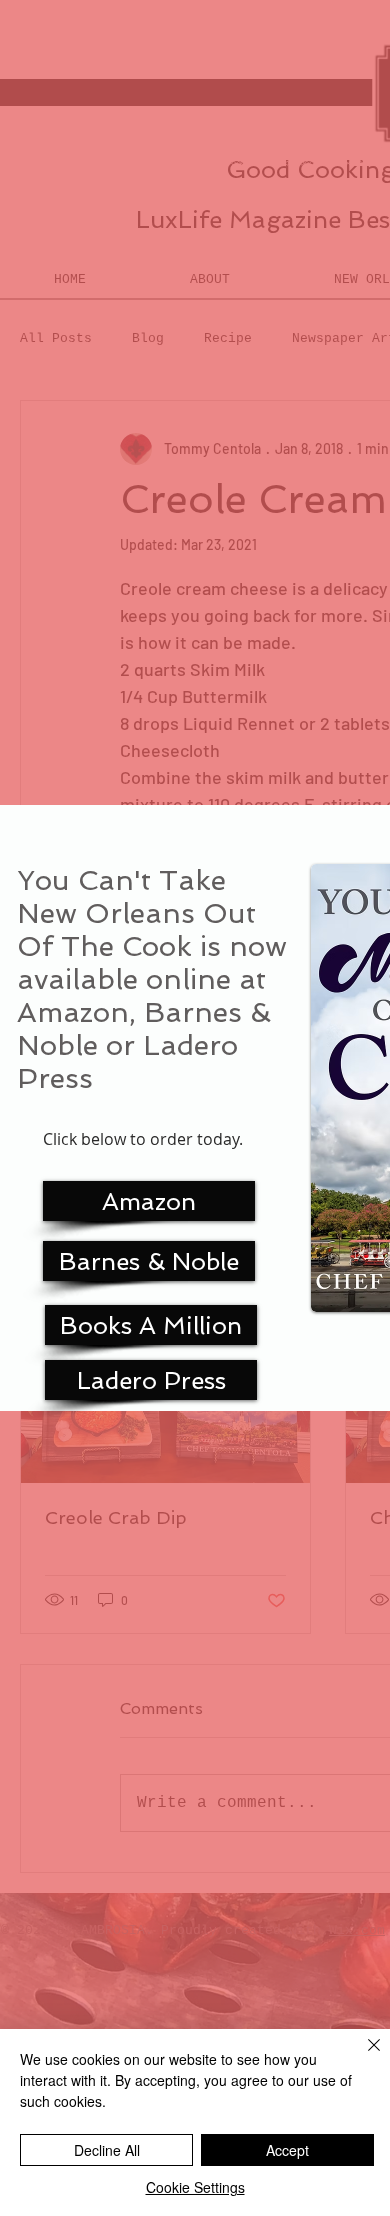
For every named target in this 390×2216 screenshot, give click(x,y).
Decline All (107, 2150)
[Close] (362, 2057)
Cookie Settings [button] (195, 2187)
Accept (287, 2150)
